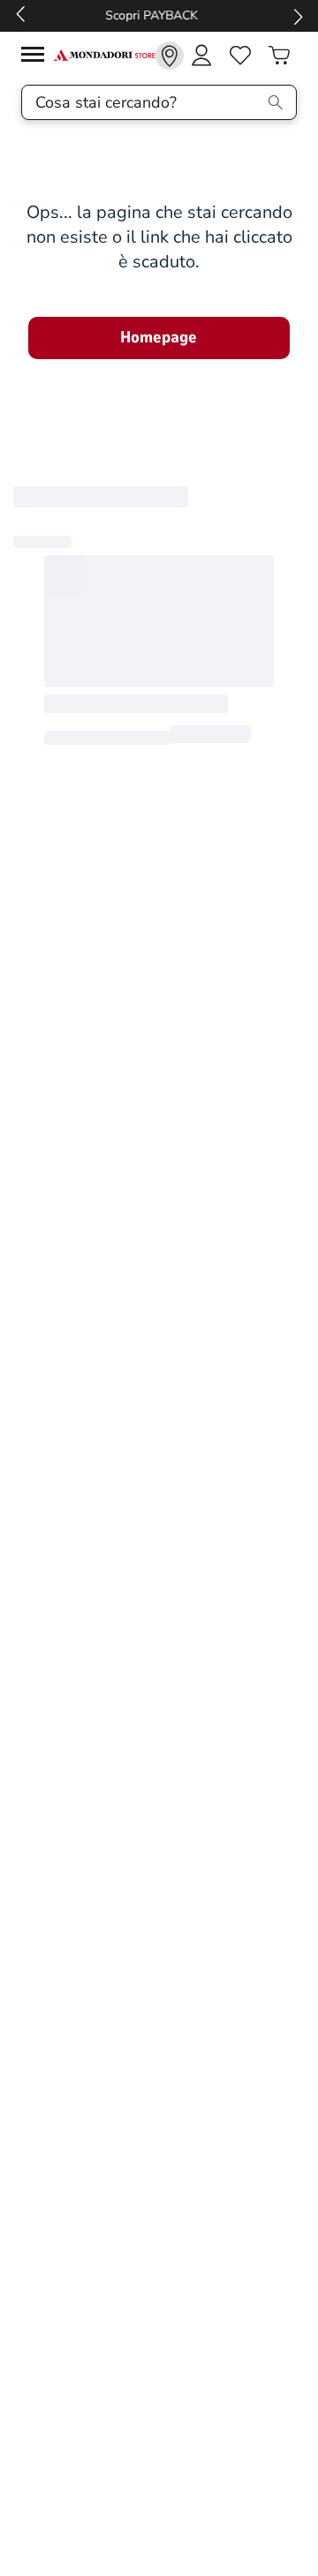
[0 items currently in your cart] (279, 56)
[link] (170, 56)
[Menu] (37, 57)
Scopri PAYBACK (159, 15)
